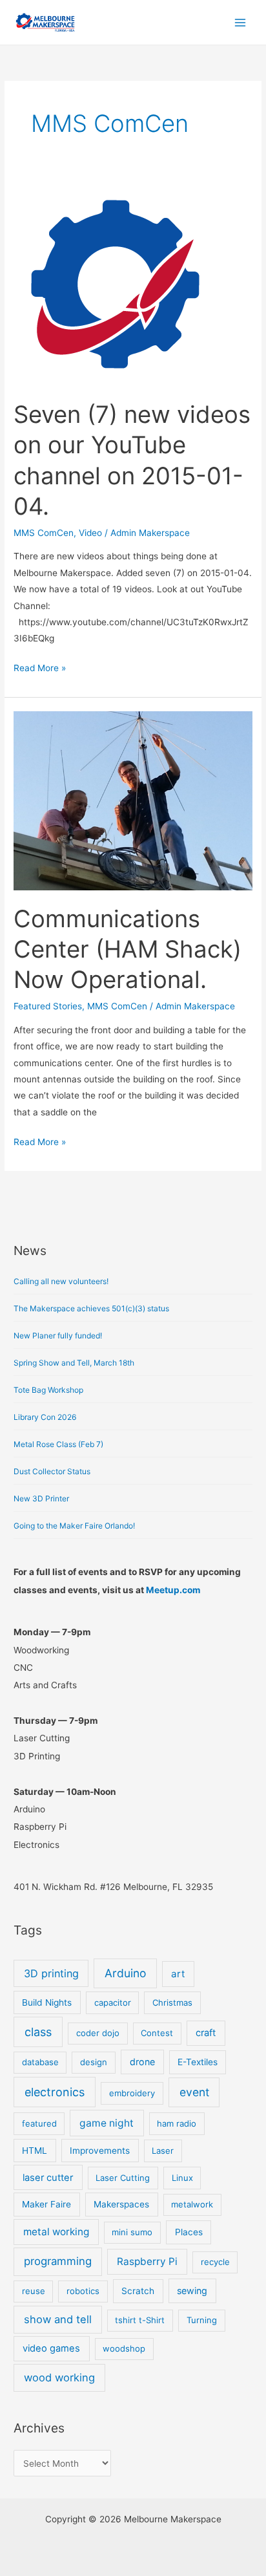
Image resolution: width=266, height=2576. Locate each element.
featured (39, 2123)
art (178, 1974)
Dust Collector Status (52, 1471)
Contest (157, 2033)
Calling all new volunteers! (61, 1281)
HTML (35, 2151)
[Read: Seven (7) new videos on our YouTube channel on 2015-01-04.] (115, 284)
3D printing (51, 1973)
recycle (215, 2262)
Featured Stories (48, 1006)
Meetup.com (173, 1590)
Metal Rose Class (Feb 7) (58, 1444)
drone (142, 2062)
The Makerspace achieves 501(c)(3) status (91, 1308)
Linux (182, 2178)
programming (58, 2261)
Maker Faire (46, 2204)
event (194, 2092)
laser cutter (48, 2178)
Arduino (125, 1973)
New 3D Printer (41, 1498)
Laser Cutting (123, 2178)
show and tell (58, 2319)
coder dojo (98, 2033)
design (94, 2062)
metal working (56, 2232)
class (38, 2032)
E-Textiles (198, 2062)
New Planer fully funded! (58, 1336)
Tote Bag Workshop (48, 1390)
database (40, 2062)
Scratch (138, 2291)
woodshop (124, 2348)
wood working (59, 2377)
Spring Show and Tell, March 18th (74, 1363)
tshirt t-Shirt (140, 2320)
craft (206, 2033)
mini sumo (132, 2232)
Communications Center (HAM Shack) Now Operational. (128, 950)
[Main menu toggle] (240, 22)
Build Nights (47, 2002)
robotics (83, 2291)
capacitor (113, 2002)
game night (107, 2123)
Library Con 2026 (45, 1417)
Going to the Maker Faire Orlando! (74, 1526)
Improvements (100, 2151)
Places (189, 2232)
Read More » (40, 667)
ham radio (177, 2123)
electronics (55, 2092)
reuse (34, 2291)
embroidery (132, 2093)
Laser (163, 2151)
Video (90, 533)
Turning (202, 2320)
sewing (192, 2291)
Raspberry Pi (147, 2261)
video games (51, 2348)
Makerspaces (121, 2204)
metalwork (192, 2204)
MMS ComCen (44, 533)
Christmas (172, 2002)
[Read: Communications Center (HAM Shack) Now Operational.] (133, 800)
